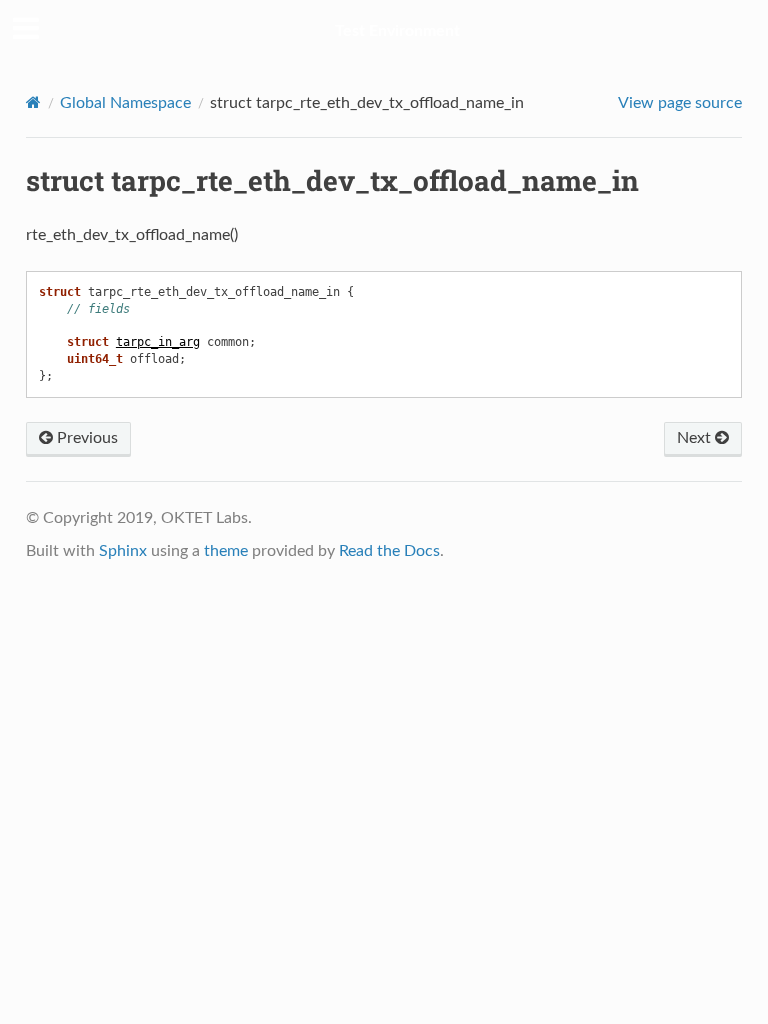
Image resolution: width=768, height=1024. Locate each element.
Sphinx (123, 551)
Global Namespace (125, 103)
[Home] (33, 102)
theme (226, 551)
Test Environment (397, 31)
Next (696, 438)
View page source (680, 103)
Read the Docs (389, 551)
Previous (85, 438)
